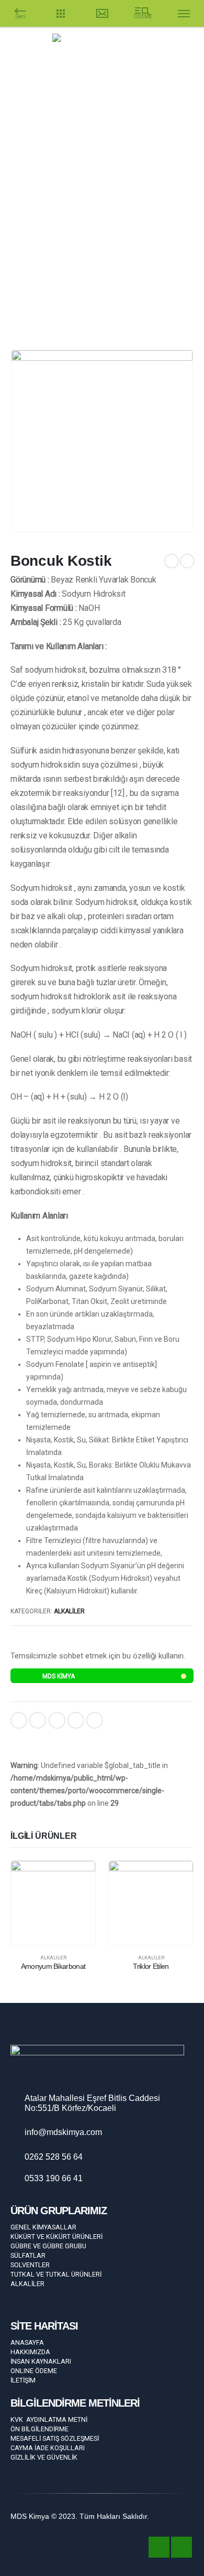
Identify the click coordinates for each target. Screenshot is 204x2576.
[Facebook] (172, 80)
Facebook (19, 1720)
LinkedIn (57, 1720)
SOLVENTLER (30, 2265)
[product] (53, 1903)
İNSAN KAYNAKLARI (41, 2361)
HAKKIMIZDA (30, 2352)
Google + (76, 1720)
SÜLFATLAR (28, 2255)
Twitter (38, 1720)
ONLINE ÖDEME (34, 2371)
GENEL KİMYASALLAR (43, 2227)
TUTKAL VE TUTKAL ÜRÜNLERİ (56, 2274)
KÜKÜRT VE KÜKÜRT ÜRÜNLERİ (56, 2237)
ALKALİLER (69, 1611)
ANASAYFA (27, 2342)
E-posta (95, 1720)
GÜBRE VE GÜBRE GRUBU (48, 2246)
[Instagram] (190, 80)
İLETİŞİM (23, 2380)
